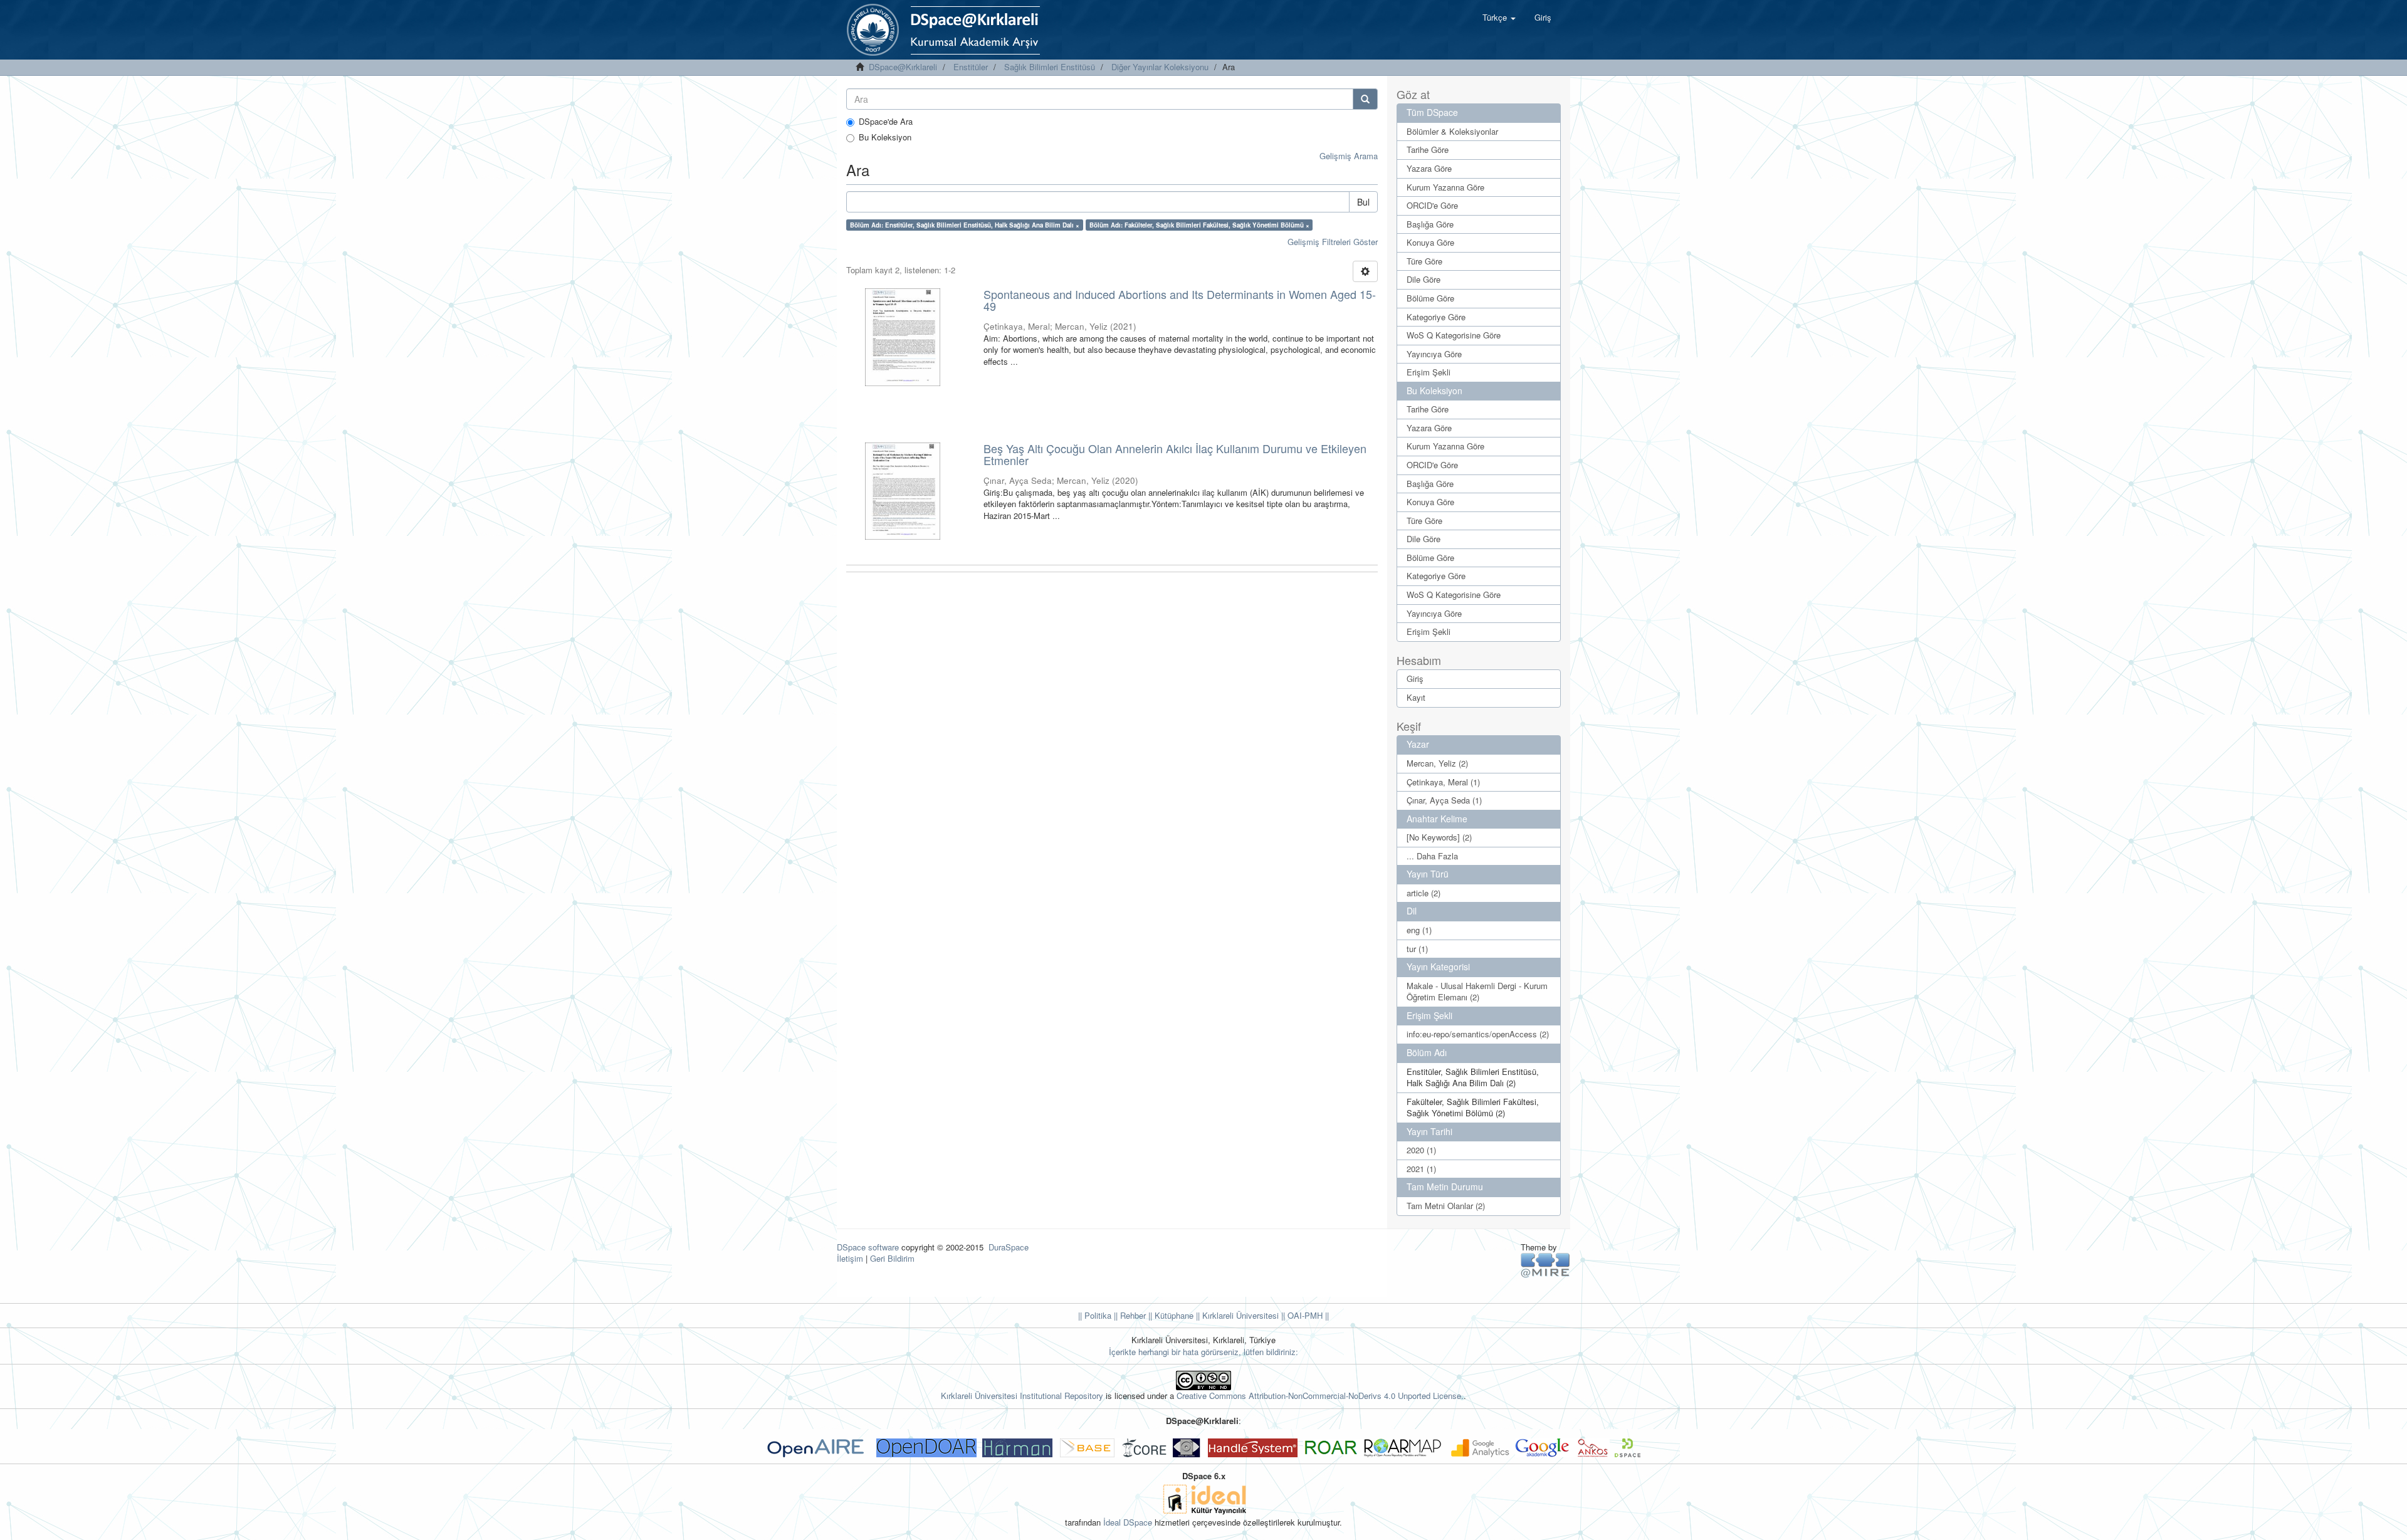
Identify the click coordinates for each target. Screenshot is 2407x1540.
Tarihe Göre (1428, 149)
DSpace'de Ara (886, 122)
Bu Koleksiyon (885, 137)
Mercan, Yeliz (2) (1437, 763)
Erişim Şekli (1429, 372)
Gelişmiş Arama (1349, 156)
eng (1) (1419, 930)
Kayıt (1416, 697)
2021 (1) (1421, 1169)
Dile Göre (1424, 279)
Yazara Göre (1429, 168)
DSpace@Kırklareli (903, 67)
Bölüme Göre (1430, 298)
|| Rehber (1129, 1315)
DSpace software (868, 1247)
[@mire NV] (1545, 1265)
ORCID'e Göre (1432, 205)
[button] (1499, 18)
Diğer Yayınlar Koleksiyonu (1160, 67)
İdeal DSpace (1128, 1522)
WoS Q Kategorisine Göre (1454, 335)
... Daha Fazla (1432, 856)
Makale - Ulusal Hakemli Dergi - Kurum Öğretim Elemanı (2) (1477, 992)
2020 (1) (1421, 1150)
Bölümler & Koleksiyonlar (1452, 131)
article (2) (1424, 893)
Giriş (1415, 678)
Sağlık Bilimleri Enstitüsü (1050, 67)
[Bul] (1365, 99)
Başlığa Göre (1430, 224)
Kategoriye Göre (1436, 317)
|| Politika (1095, 1315)
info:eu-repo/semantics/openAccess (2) (1478, 1034)
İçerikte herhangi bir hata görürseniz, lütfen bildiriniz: (1203, 1352)
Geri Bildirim (892, 1258)
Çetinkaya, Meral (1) (1443, 782)
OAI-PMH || (1307, 1315)
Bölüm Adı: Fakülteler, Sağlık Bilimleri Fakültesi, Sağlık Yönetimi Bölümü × (1199, 225)
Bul (1363, 202)
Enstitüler (971, 67)
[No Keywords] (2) (1439, 837)
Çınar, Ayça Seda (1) (1444, 800)
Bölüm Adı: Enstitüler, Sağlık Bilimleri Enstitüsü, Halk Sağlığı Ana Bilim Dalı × (965, 225)
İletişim (850, 1258)
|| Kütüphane (1170, 1315)
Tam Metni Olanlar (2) (1446, 1206)
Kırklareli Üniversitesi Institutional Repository (1022, 1396)
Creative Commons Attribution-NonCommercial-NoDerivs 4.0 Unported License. (1320, 1396)
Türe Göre (1424, 261)
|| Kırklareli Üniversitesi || (1239, 1315)
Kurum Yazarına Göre (1445, 187)
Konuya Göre (1430, 242)
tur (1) (1417, 949)
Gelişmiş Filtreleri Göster (1333, 242)
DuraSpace (1009, 1247)
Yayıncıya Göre (1434, 354)
